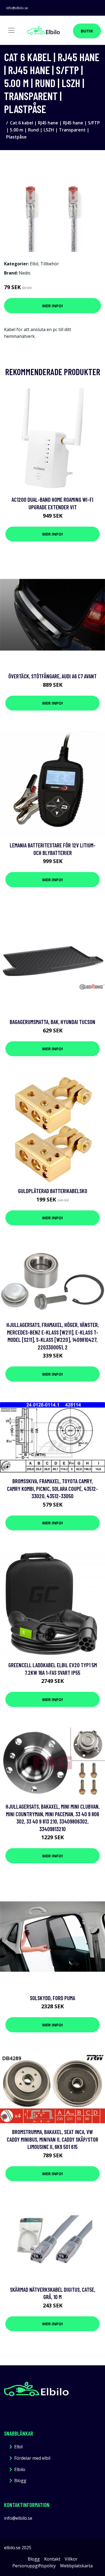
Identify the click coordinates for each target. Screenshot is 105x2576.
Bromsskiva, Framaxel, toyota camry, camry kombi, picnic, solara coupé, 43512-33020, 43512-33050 (52, 1488)
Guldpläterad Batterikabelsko (53, 1191)
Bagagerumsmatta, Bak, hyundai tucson (52, 1022)
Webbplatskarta (76, 2566)
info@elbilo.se (17, 8)
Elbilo (20, 2469)
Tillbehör (50, 264)
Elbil (34, 264)
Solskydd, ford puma (52, 1998)
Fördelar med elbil (32, 2458)
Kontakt (52, 2559)
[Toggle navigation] (11, 30)
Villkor (71, 2559)
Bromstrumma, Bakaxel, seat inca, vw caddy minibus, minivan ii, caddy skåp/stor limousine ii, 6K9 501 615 (52, 2139)
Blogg (20, 2481)
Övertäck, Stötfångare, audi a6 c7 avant (52, 676)
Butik (87, 31)
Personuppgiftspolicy (34, 2566)
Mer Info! (52, 306)
